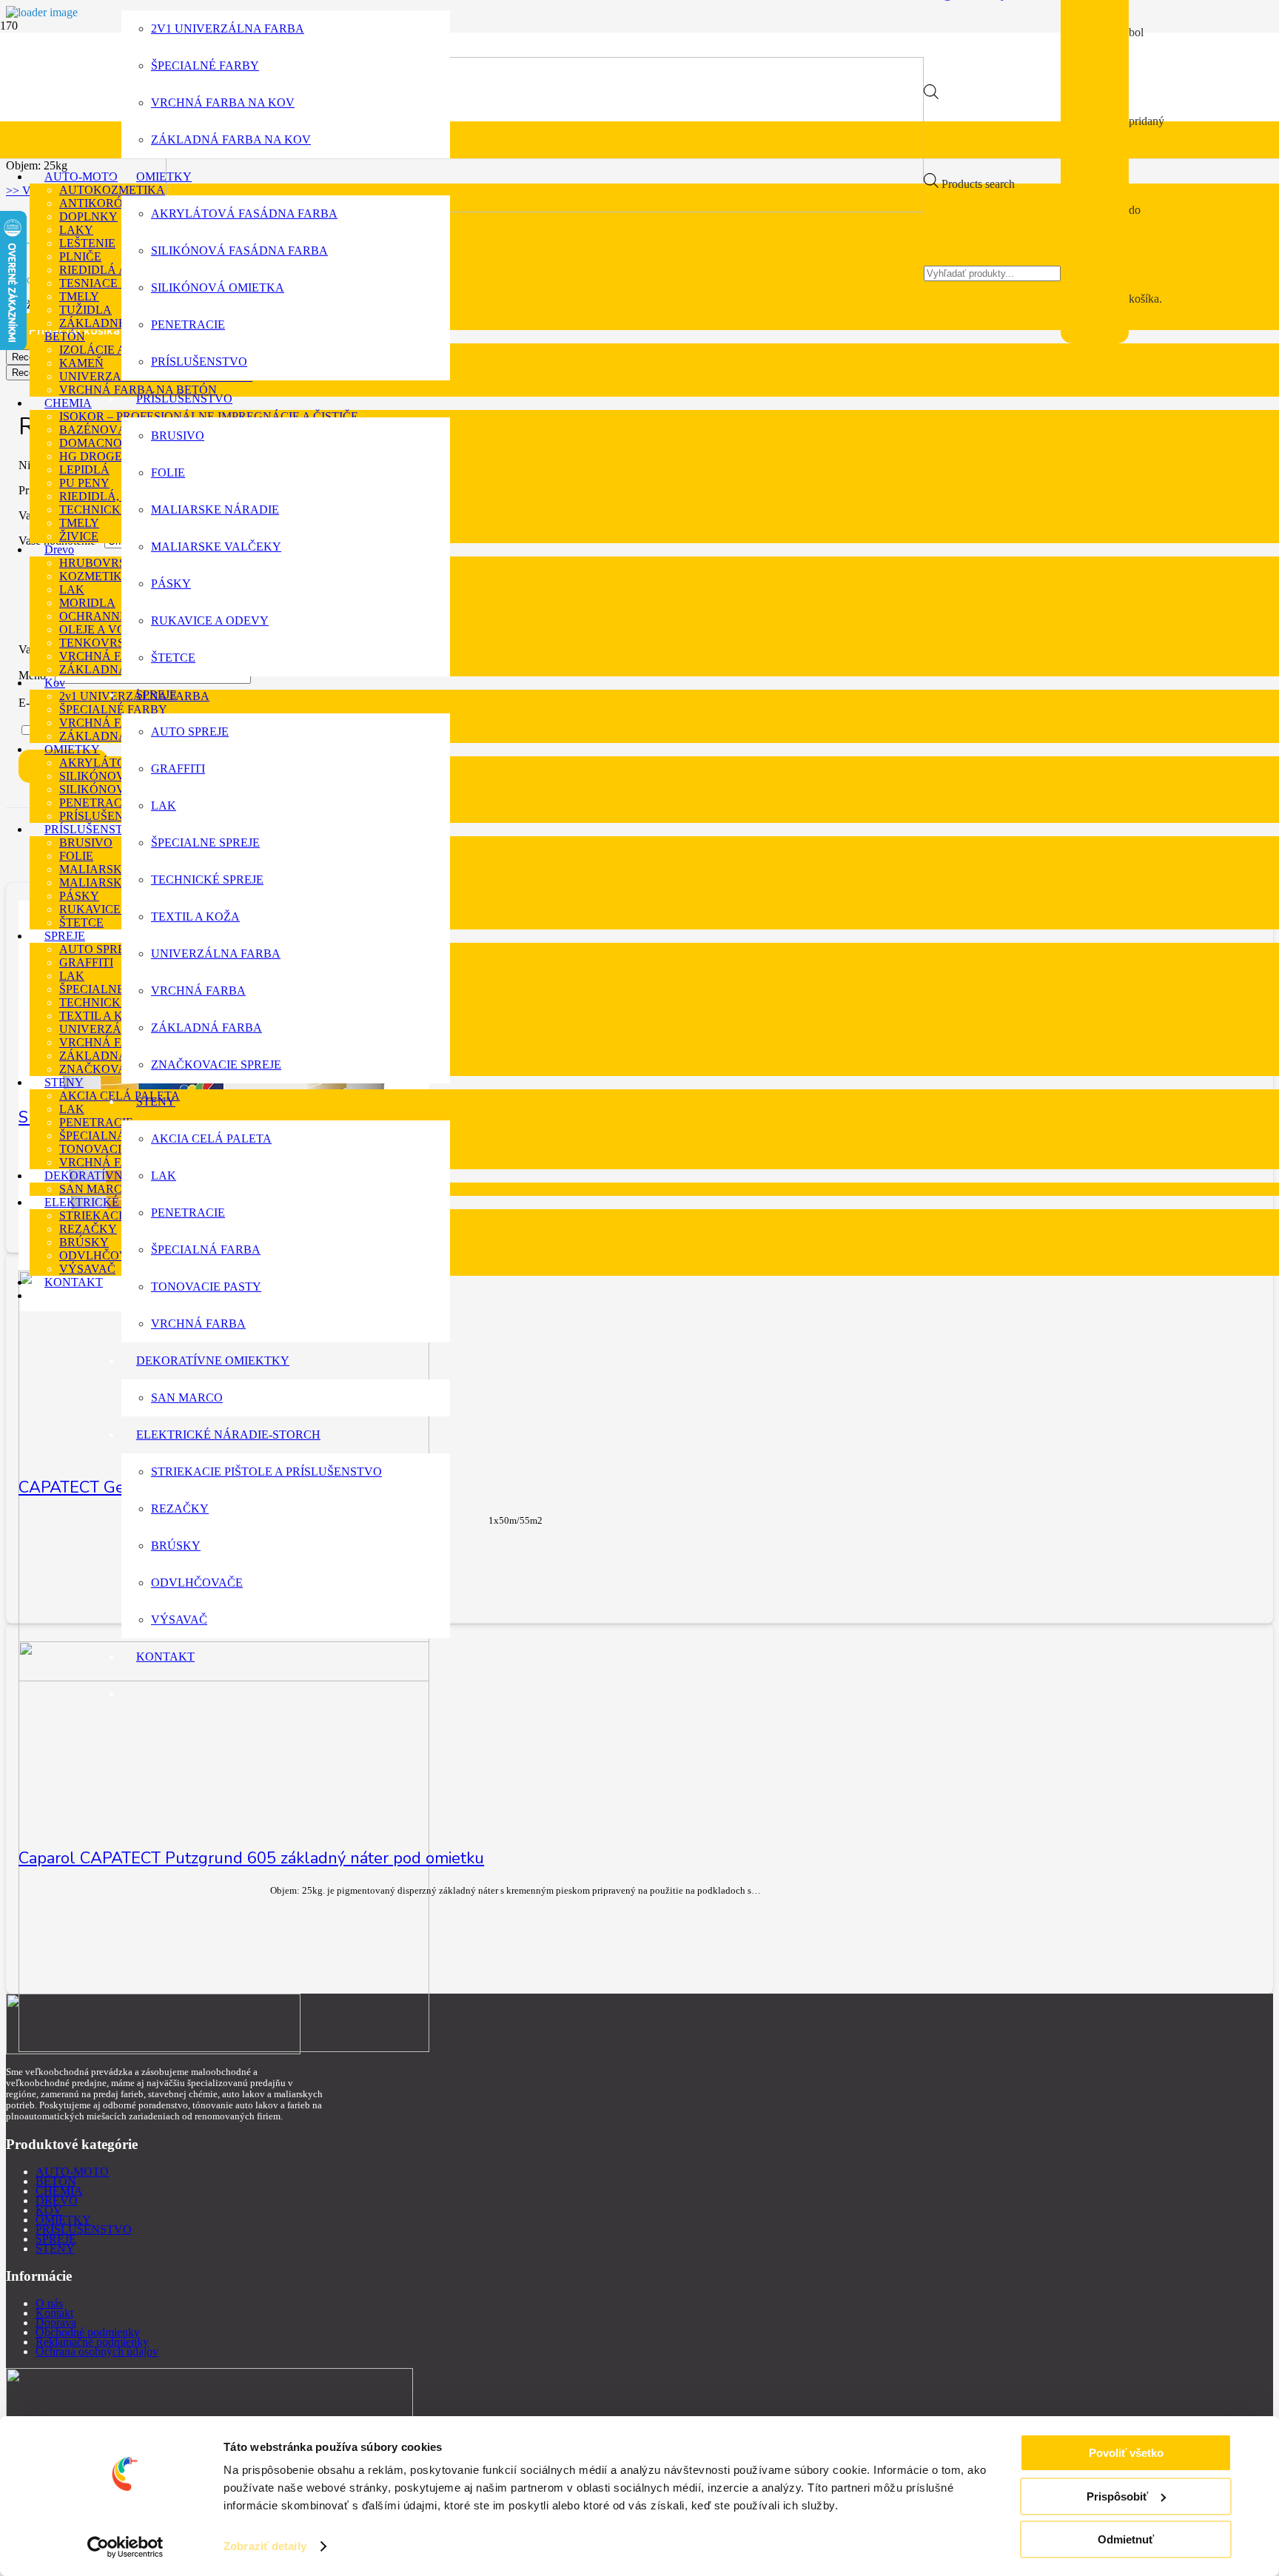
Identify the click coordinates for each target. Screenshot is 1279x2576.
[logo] (545, 208)
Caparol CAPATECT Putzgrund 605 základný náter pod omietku (251, 1858)
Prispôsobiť (1117, 2496)
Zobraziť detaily (265, 2546)
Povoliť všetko (1126, 2453)
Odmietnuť (1126, 2539)
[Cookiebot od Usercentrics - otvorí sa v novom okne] (125, 2547)
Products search (978, 184)
